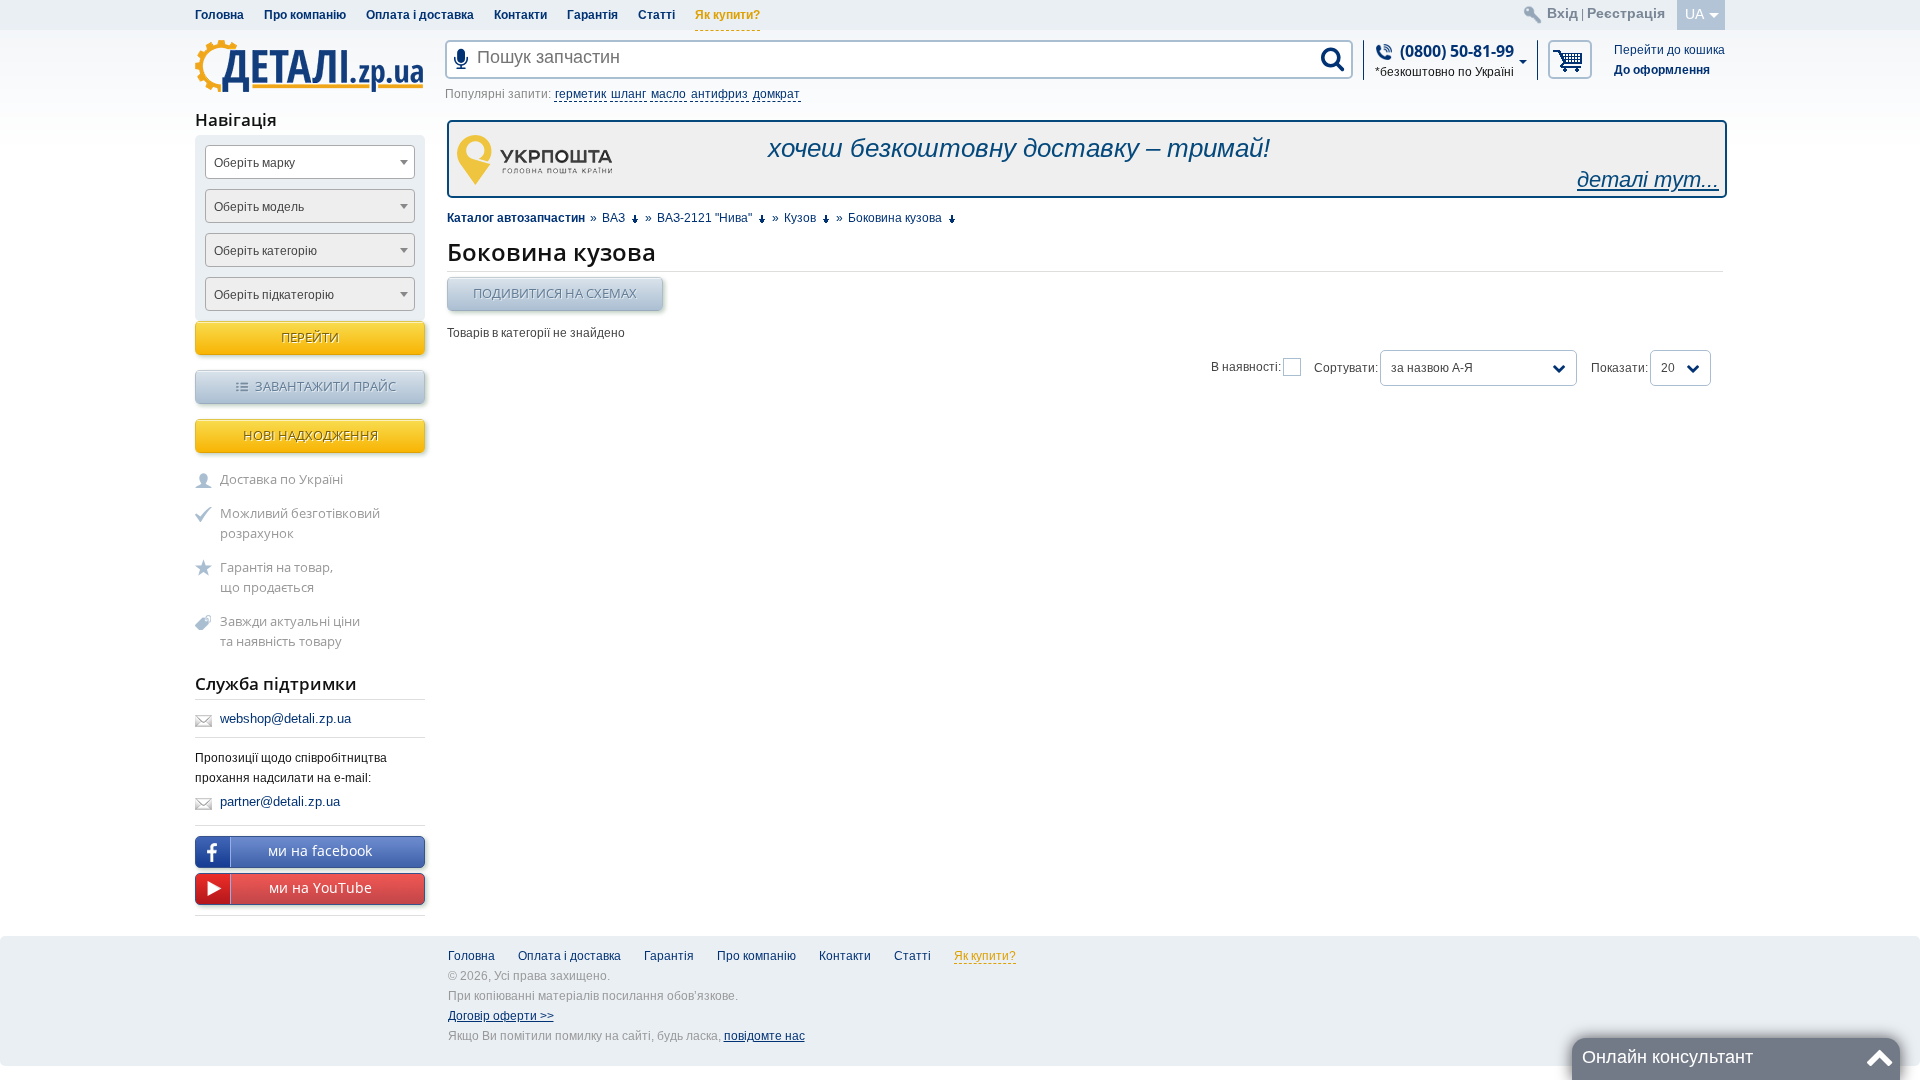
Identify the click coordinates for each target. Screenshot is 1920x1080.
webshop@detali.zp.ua (285, 718)
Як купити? (727, 15)
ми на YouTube (320, 887)
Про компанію (305, 15)
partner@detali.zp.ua (280, 801)
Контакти (520, 15)
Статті (656, 15)
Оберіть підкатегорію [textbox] (274, 295)
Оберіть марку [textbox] (254, 163)
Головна (219, 15)
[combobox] (310, 162)
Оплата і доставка (420, 15)
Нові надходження (310, 435)
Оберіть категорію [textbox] (265, 251)
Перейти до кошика (1669, 50)
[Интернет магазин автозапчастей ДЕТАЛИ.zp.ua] (310, 69)
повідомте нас (764, 1036)
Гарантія (592, 15)
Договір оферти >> (501, 1016)
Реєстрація (1626, 13)
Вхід (1562, 13)
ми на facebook (320, 850)
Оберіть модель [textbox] (259, 207)
